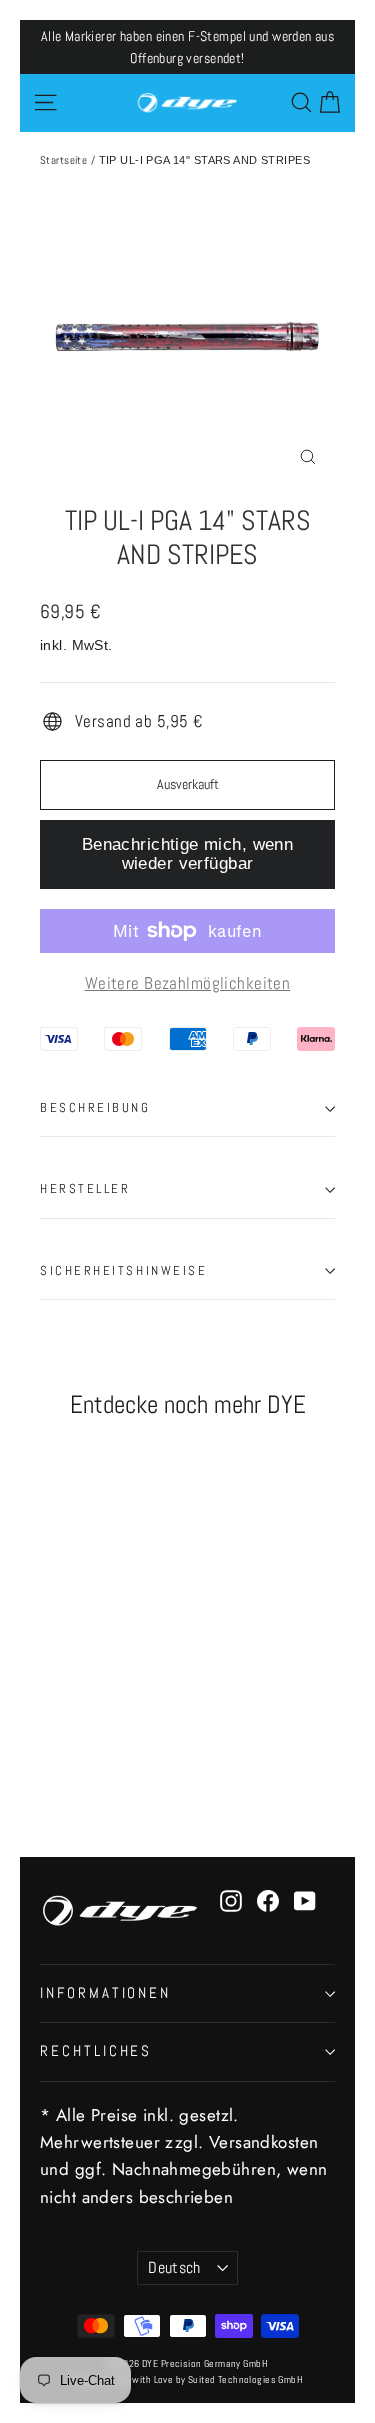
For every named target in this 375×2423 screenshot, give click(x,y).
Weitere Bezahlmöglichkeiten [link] (187, 983)
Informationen (105, 1993)
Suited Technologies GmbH (245, 2379)
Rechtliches (96, 2051)
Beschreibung (95, 1108)
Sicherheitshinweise (123, 1271)
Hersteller (85, 1189)
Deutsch (174, 2268)
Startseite (63, 160)
